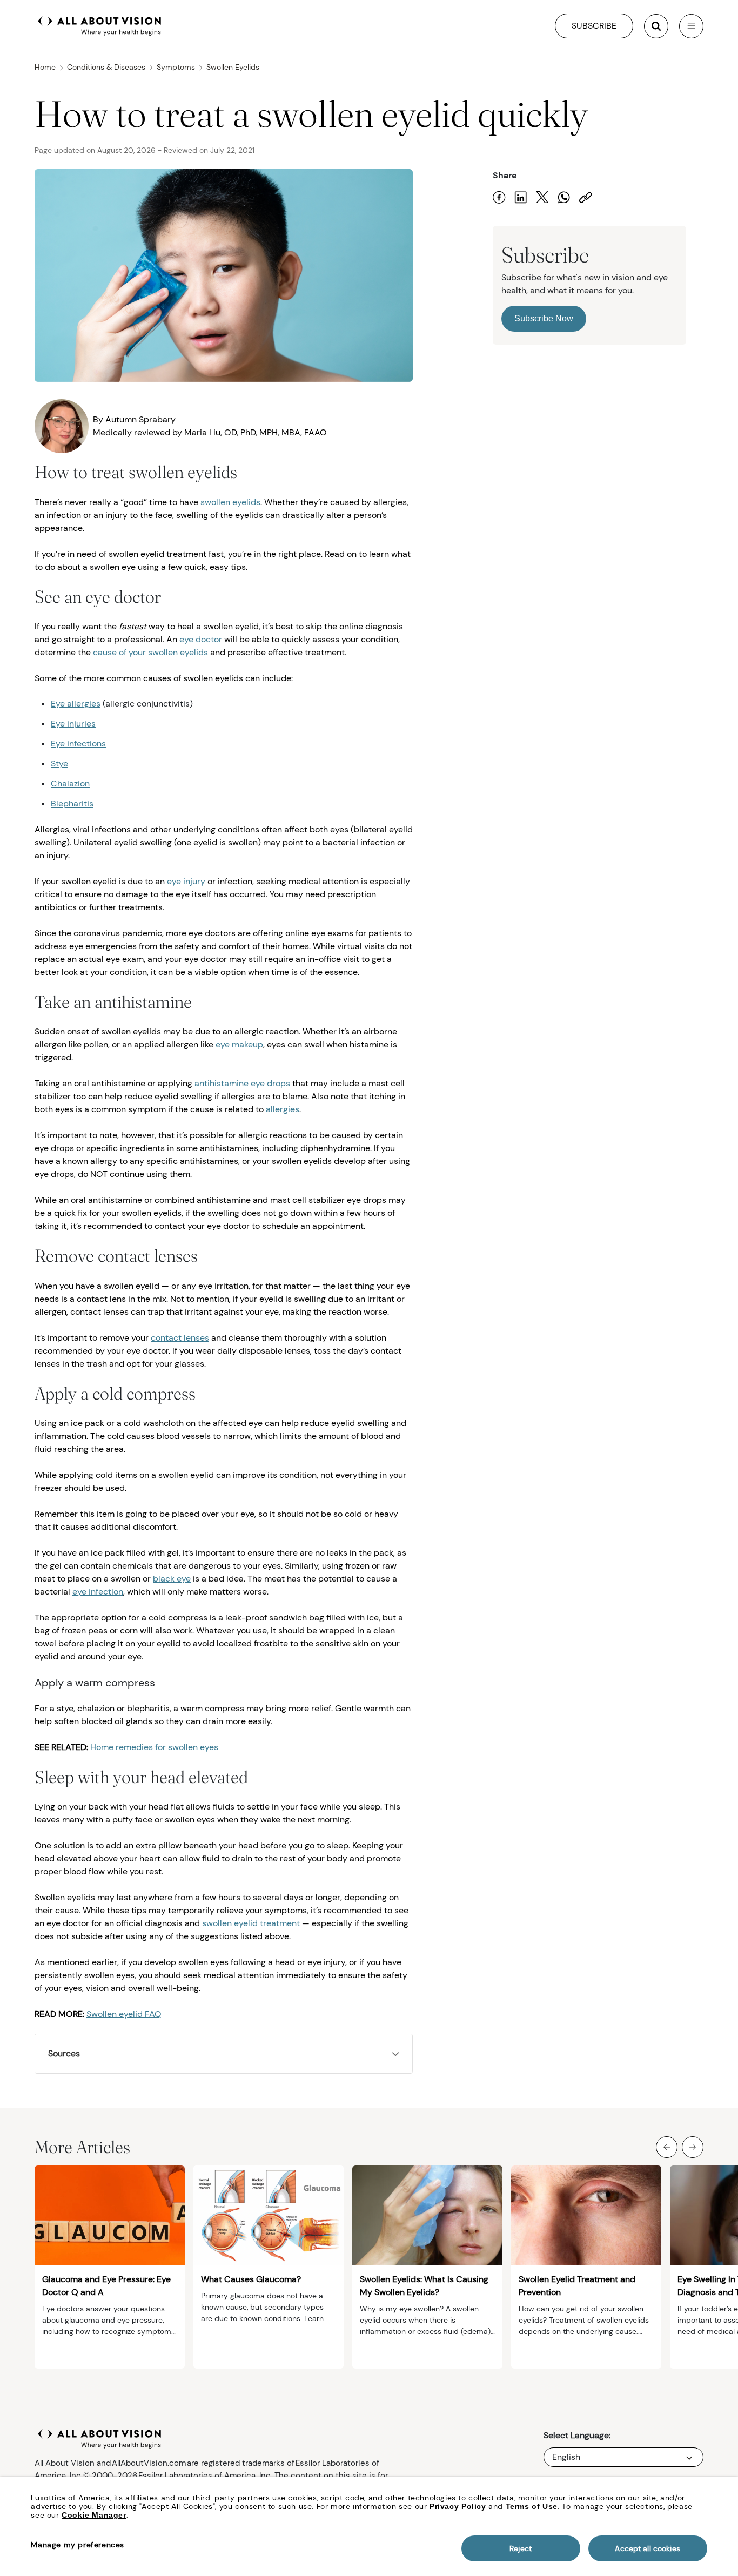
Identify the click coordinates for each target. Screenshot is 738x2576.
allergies (283, 1109)
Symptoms (176, 67)
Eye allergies (76, 704)
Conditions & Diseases (106, 67)
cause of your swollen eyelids (150, 652)
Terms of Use (532, 2506)
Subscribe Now (544, 318)
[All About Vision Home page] (100, 25)
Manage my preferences (78, 2545)
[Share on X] (542, 197)
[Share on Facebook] (499, 197)
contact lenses (180, 1338)
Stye (59, 764)
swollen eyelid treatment (251, 1923)
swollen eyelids (230, 502)
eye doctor (201, 639)
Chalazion (70, 783)
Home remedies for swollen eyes (154, 1747)
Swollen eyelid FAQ (124, 2014)
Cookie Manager (94, 2515)
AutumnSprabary (140, 419)
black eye (172, 1579)
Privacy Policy (458, 2506)
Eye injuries (73, 724)
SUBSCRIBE (594, 26)
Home (45, 67)
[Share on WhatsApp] (564, 197)
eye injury (186, 881)
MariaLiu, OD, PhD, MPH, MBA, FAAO (256, 432)
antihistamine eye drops (242, 1083)
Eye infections (78, 744)
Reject (521, 2548)
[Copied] (586, 197)
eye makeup (239, 1044)
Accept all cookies (648, 2548)
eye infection (98, 1592)
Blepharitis (72, 803)
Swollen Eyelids (233, 67)
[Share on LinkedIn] (521, 197)
